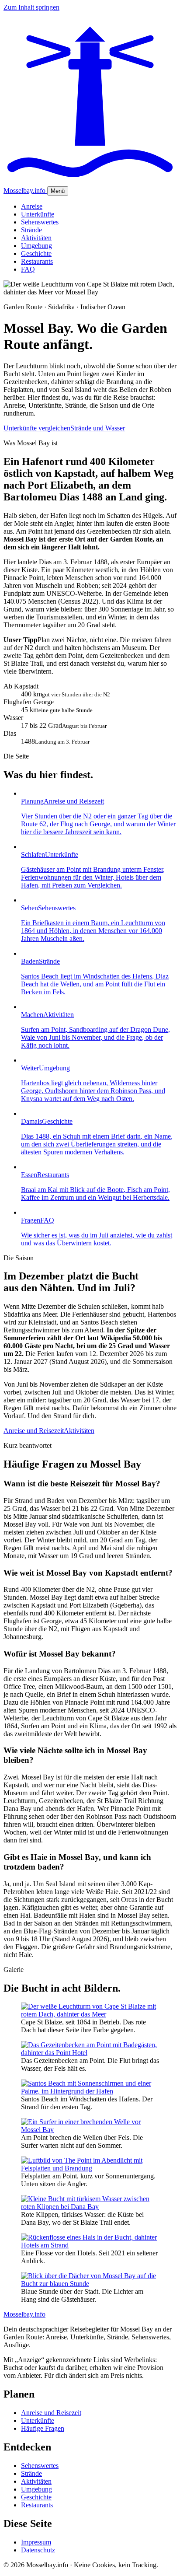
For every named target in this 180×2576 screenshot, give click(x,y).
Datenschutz (38, 2550)
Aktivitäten (36, 238)
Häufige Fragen (43, 2428)
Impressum (36, 2542)
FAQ (28, 269)
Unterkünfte (38, 214)
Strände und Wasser (98, 428)
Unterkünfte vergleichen (37, 428)
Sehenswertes (40, 222)
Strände (31, 230)
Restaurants (37, 261)
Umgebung (36, 246)
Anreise (32, 206)
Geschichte (36, 253)
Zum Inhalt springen (31, 7)
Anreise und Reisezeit (34, 1431)
